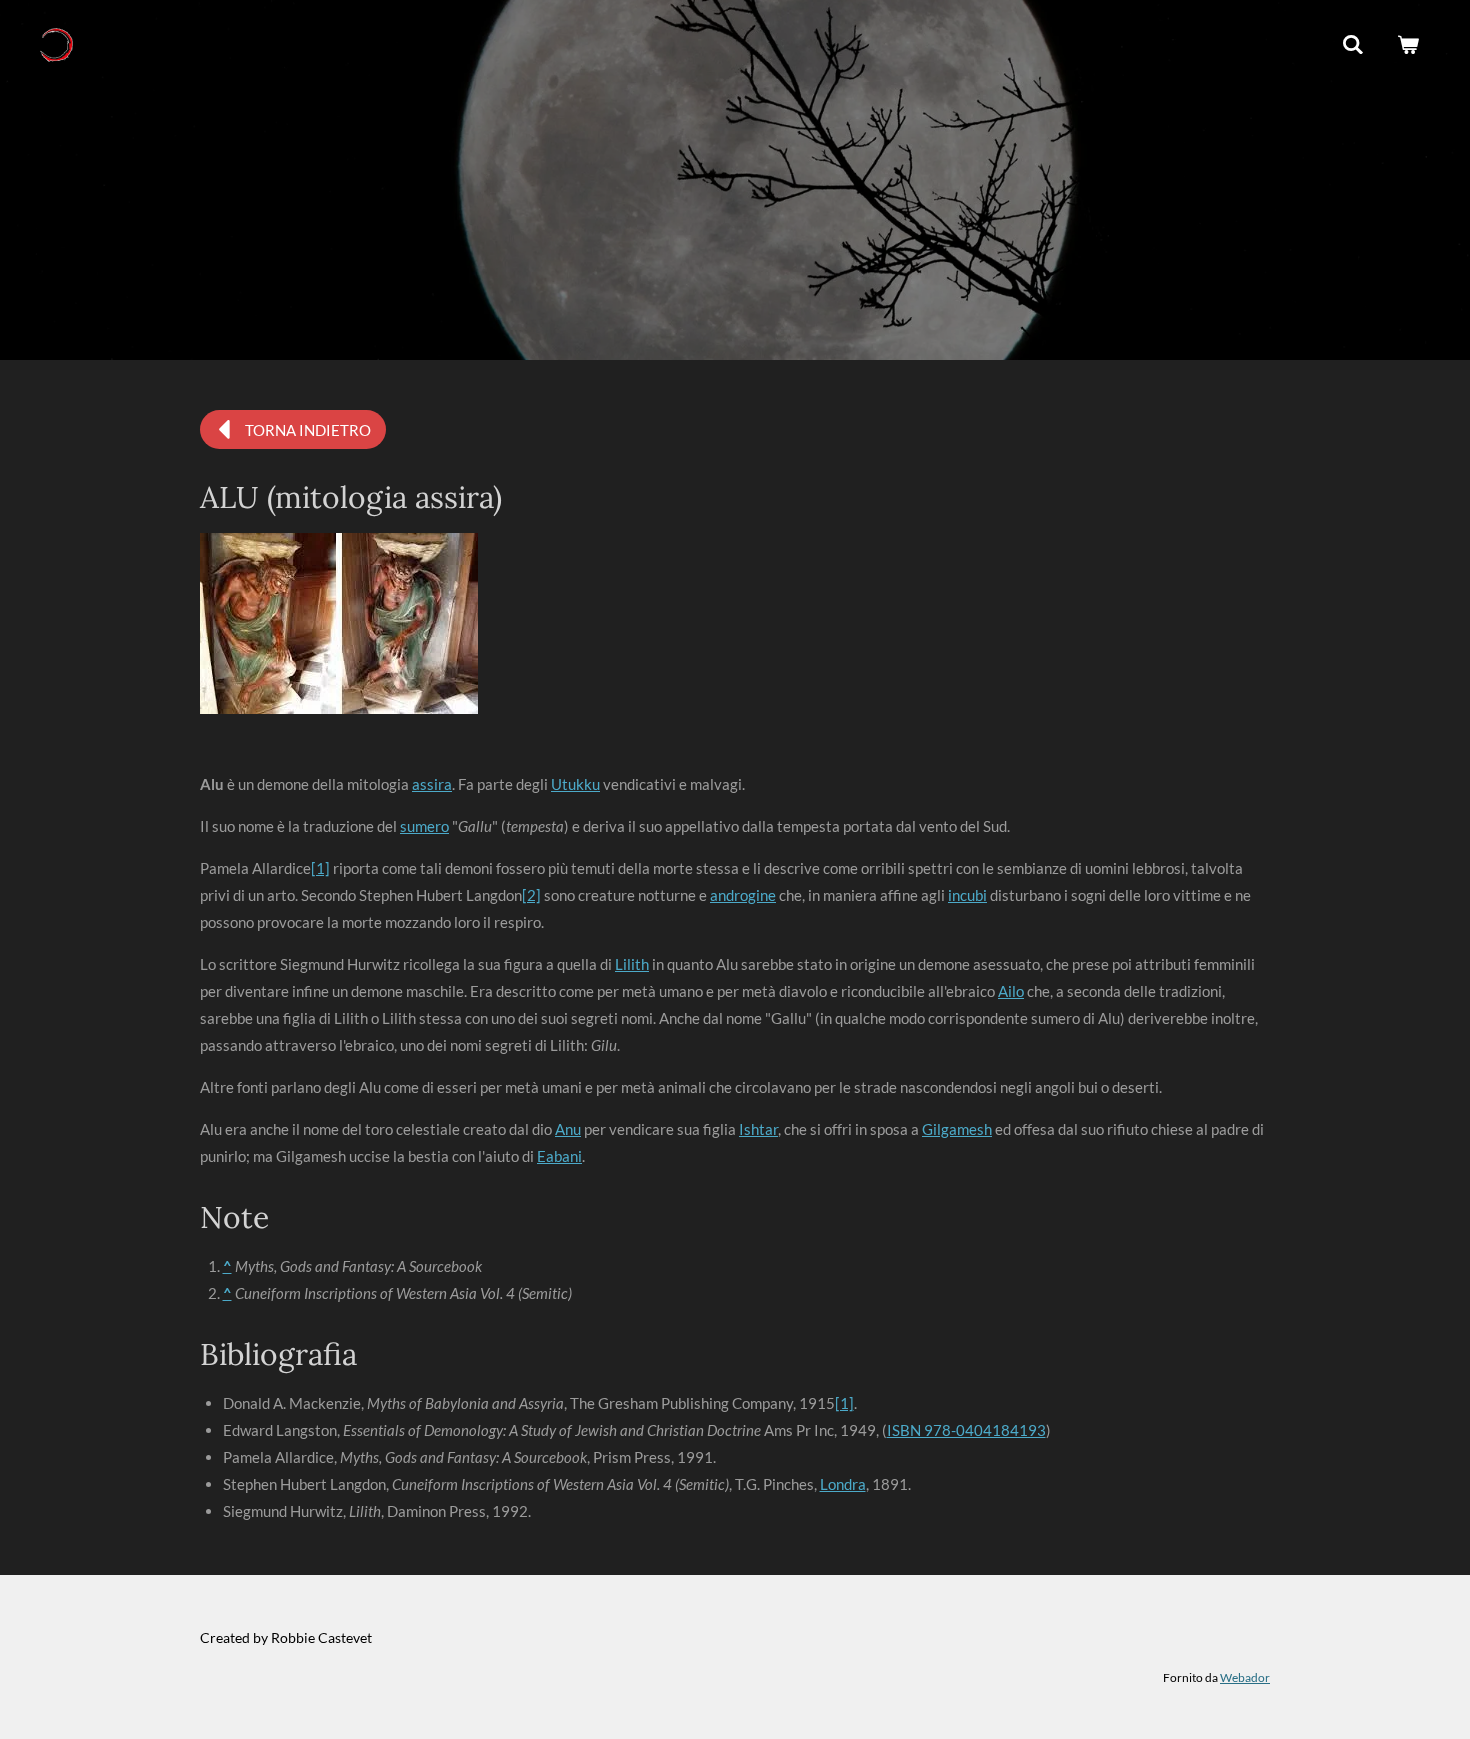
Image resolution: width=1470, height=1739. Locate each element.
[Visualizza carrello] (1408, 45)
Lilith (632, 964)
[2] (531, 895)
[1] (320, 868)
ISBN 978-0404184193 (966, 1430)
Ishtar (758, 1129)
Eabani (559, 1156)
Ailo (1011, 991)
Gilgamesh (957, 1129)
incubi (967, 895)
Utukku (575, 784)
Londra (843, 1484)
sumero (424, 826)
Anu (568, 1129)
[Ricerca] (1353, 45)
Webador (1245, 1677)
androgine (743, 895)
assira (432, 784)
